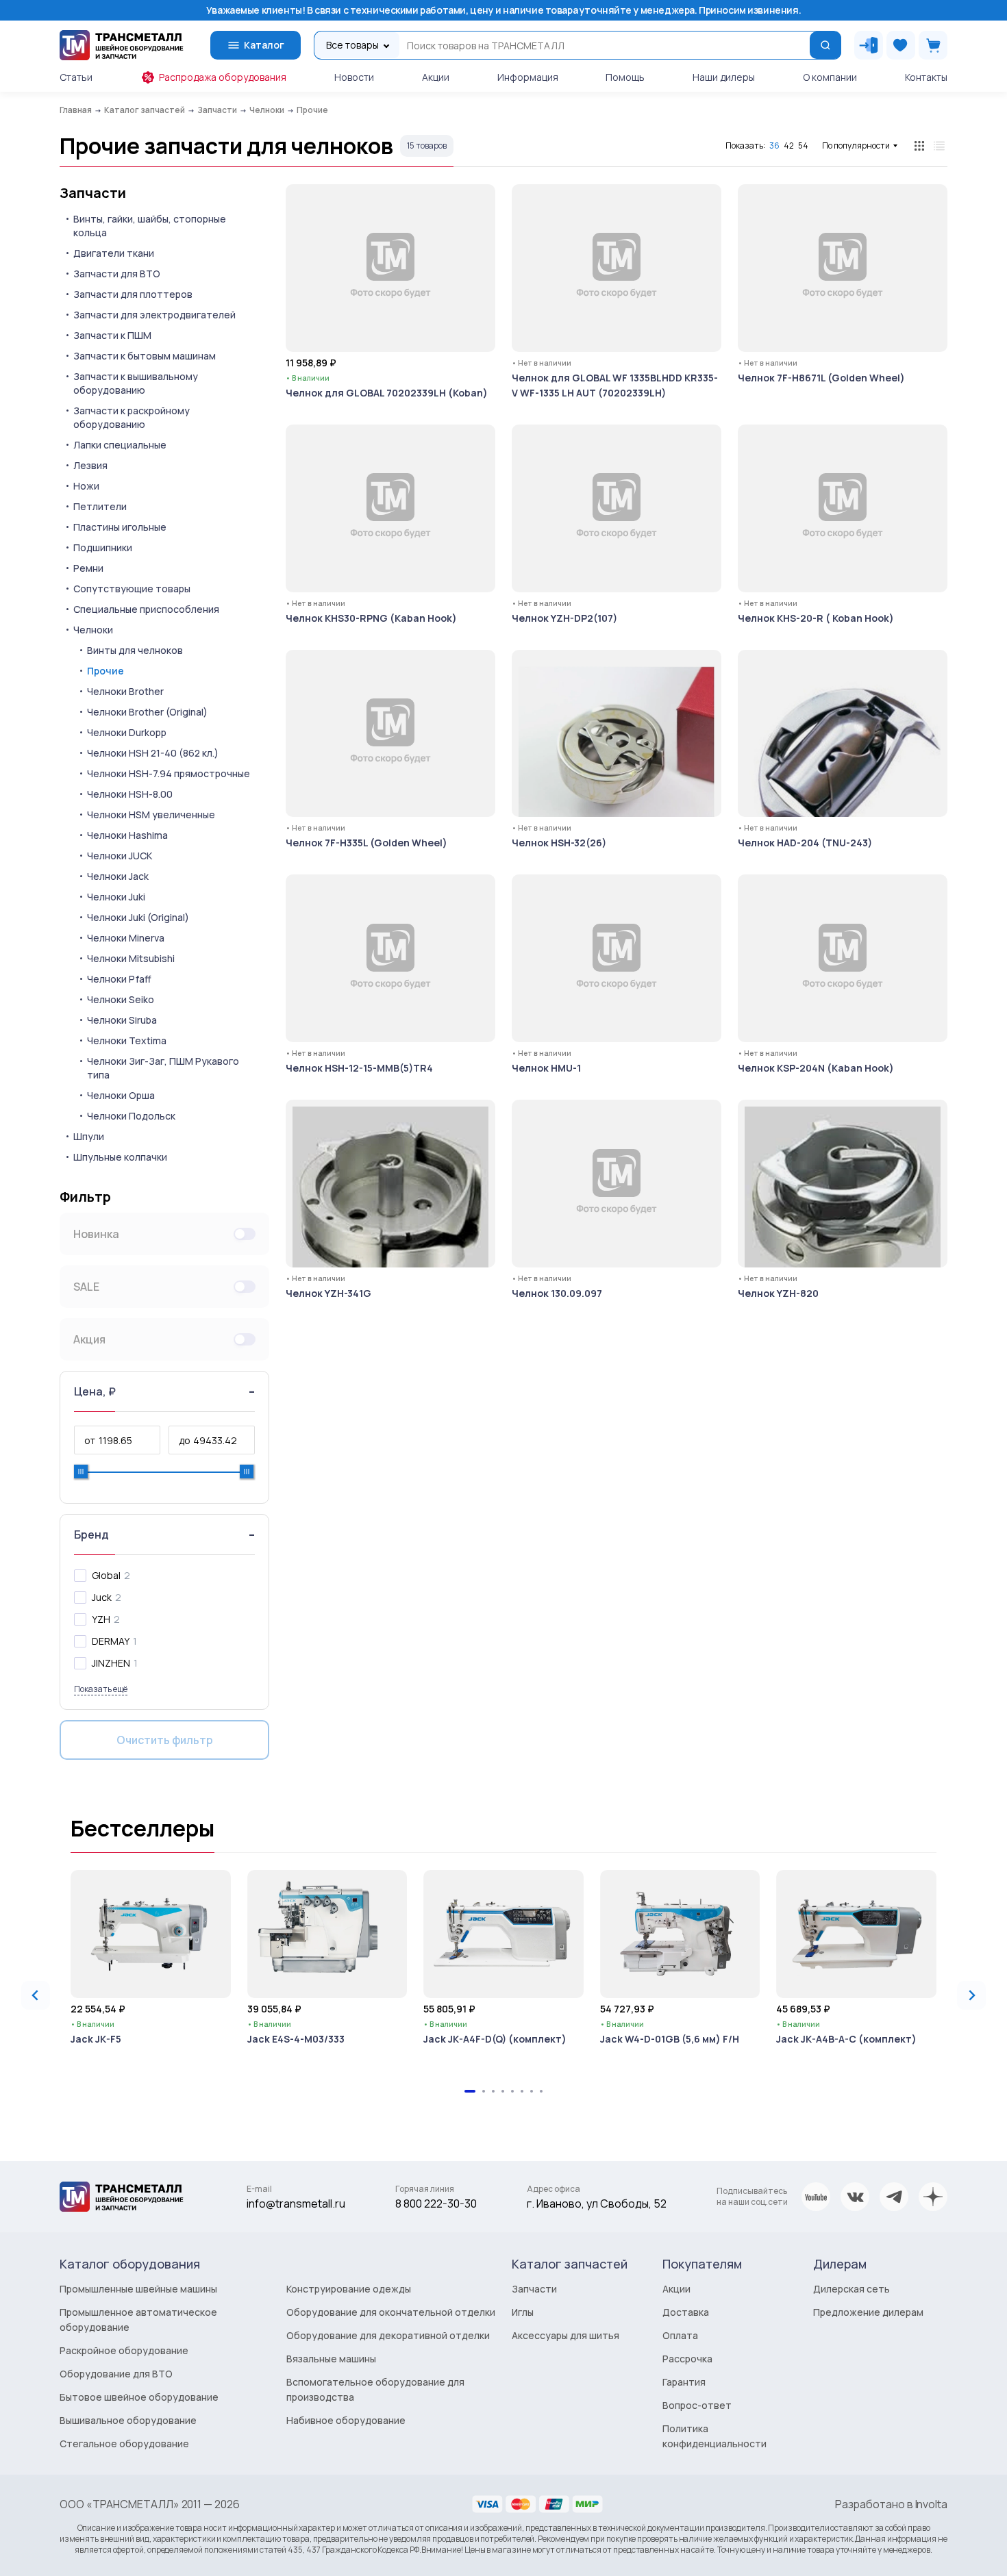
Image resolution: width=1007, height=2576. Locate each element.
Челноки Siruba (122, 1020)
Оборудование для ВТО (116, 2374)
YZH (101, 1619)
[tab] (470, 2091)
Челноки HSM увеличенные (151, 815)
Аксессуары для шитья (565, 2335)
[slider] (81, 1472)
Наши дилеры (724, 77)
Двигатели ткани (114, 253)
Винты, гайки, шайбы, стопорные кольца (150, 226)
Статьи (76, 77)
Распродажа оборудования (223, 77)
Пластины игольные (120, 527)
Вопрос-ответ (697, 2405)
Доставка (686, 2312)
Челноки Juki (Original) (138, 917)
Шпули (89, 1136)
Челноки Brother (125, 691)
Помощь (625, 77)
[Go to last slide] (36, 1995)
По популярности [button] (856, 146)
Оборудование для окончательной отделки (391, 2312)
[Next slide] (971, 1995)
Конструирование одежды (349, 2289)
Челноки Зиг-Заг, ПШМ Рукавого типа (163, 1068)
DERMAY (111, 1641)
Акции (436, 77)
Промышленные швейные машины (138, 2289)
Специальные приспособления (146, 609)
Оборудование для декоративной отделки (388, 2335)
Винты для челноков (135, 650)
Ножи (86, 486)
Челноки (93, 630)
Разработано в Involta (891, 2504)
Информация (528, 77)
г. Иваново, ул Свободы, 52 (597, 2204)
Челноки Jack (118, 876)
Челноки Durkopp (127, 732)
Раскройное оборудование (124, 2350)
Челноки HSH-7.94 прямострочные (169, 773)
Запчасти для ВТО (117, 274)
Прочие (105, 671)
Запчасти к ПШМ (112, 335)
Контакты (926, 77)
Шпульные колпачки (120, 1157)
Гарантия (684, 2382)
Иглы (523, 2312)
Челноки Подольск (131, 1116)
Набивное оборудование (346, 2420)
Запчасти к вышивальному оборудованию (136, 383)
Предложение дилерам (868, 2312)
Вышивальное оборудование (128, 2420)
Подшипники (103, 547)
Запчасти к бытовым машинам (145, 356)
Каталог (264, 45)
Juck (102, 1597)
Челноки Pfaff (119, 979)
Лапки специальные (120, 445)
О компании (830, 77)
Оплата (680, 2335)
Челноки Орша (121, 1095)
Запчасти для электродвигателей (154, 315)
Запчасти (93, 193)
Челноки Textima (127, 1040)
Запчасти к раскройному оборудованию (132, 417)
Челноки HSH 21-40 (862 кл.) (153, 753)
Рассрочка (687, 2359)
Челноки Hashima (127, 835)
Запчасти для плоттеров (133, 294)
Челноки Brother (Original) (147, 712)
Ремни (88, 568)
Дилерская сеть (851, 2289)
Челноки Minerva (126, 938)
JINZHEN (111, 1663)
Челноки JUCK (120, 856)
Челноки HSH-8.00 (130, 794)
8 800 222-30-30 (436, 2204)
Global (106, 1575)
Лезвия (90, 465)
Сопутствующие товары (132, 589)
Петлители (100, 506)
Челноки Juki (116, 897)
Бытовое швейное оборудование (139, 2397)
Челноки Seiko (121, 999)
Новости (354, 77)
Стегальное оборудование (124, 2444)
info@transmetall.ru (296, 2204)
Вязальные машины (331, 2359)
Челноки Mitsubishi (131, 958)
